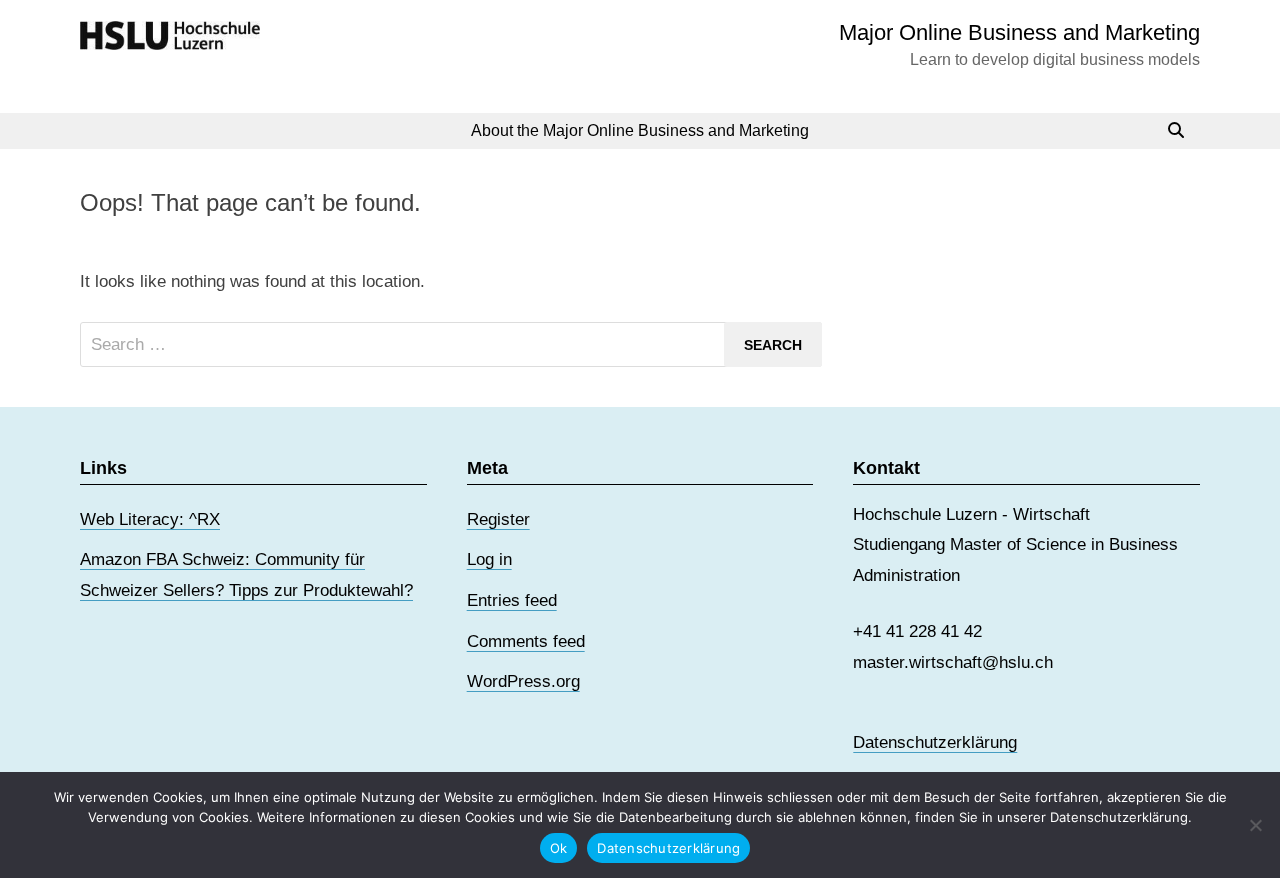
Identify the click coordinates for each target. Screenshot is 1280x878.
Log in (489, 559)
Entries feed (512, 600)
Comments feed (526, 641)
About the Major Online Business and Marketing (640, 130)
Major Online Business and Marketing (1019, 32)
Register (498, 519)
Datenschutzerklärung (935, 742)
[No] (1255, 825)
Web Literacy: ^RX (150, 519)
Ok (559, 848)
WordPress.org (523, 681)
